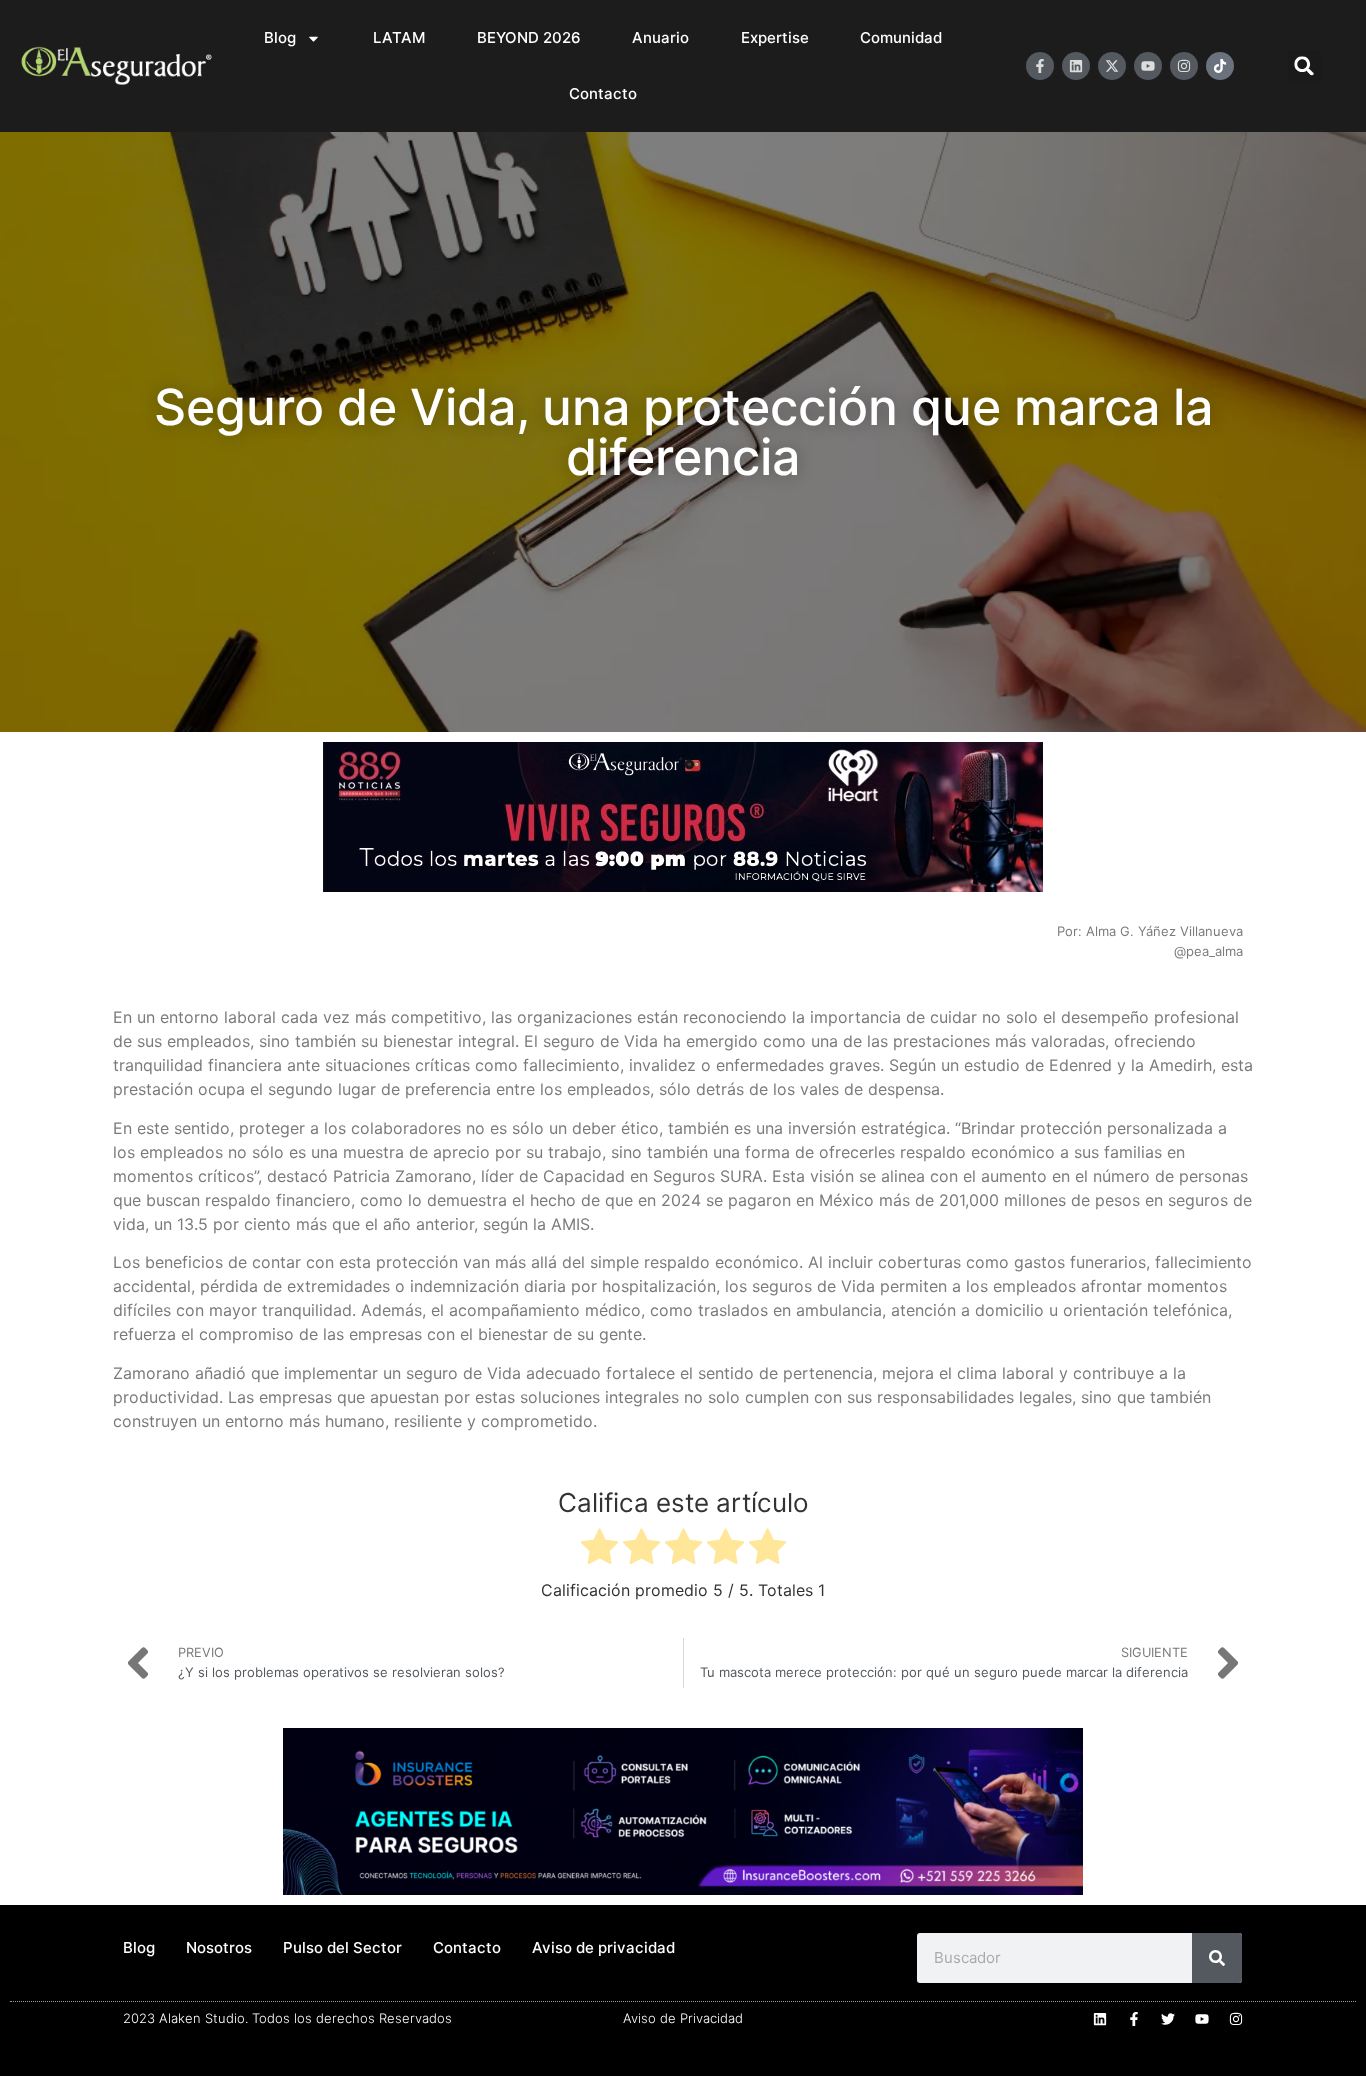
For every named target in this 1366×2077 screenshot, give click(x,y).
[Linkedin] (1076, 66)
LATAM (399, 37)
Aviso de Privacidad (683, 2018)
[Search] (1217, 1958)
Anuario (660, 37)
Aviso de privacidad (603, 1947)
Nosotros (219, 1947)
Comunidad (901, 37)
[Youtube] (1148, 66)
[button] (1304, 66)
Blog (280, 37)
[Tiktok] (1220, 66)
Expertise (775, 37)
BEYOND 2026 (529, 37)
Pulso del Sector (342, 1947)
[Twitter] (1168, 2019)
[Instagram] (1184, 66)
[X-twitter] (1112, 66)
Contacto (603, 93)
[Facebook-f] (1040, 66)
